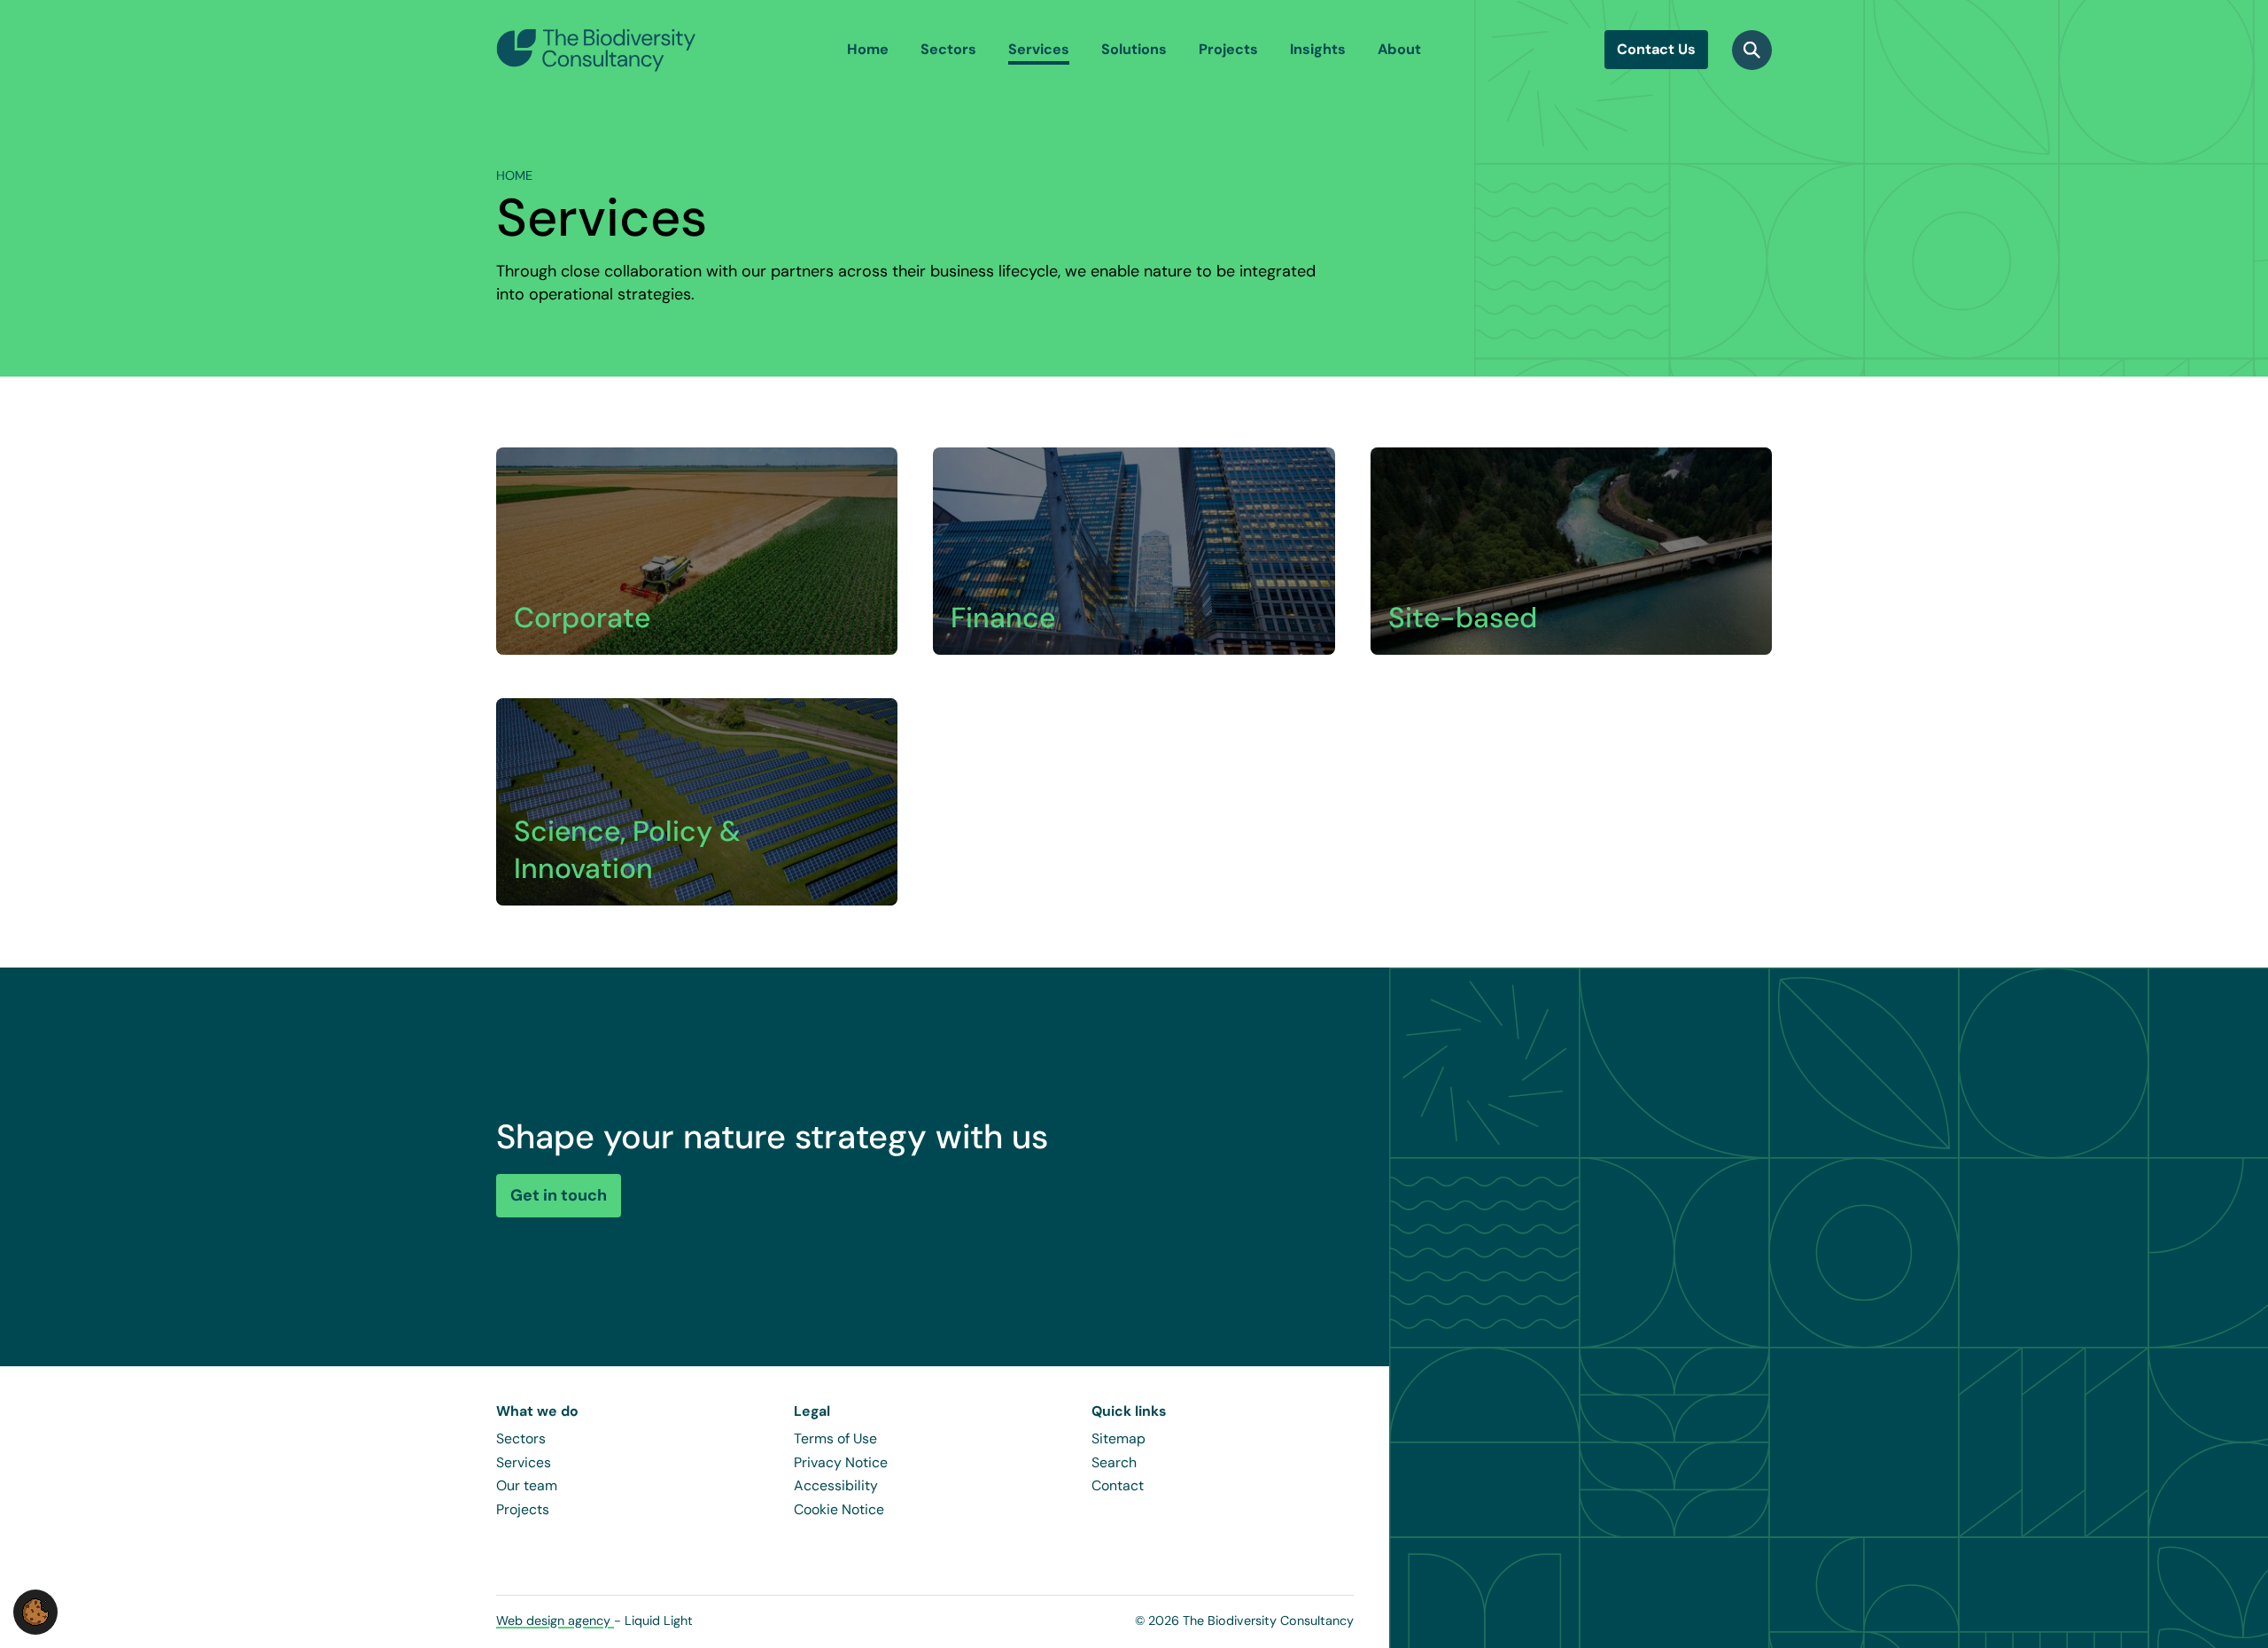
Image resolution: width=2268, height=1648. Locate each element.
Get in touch (559, 1195)
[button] (35, 1611)
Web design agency (555, 1621)
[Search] (1752, 50)
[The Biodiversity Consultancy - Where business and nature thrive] (596, 50)
